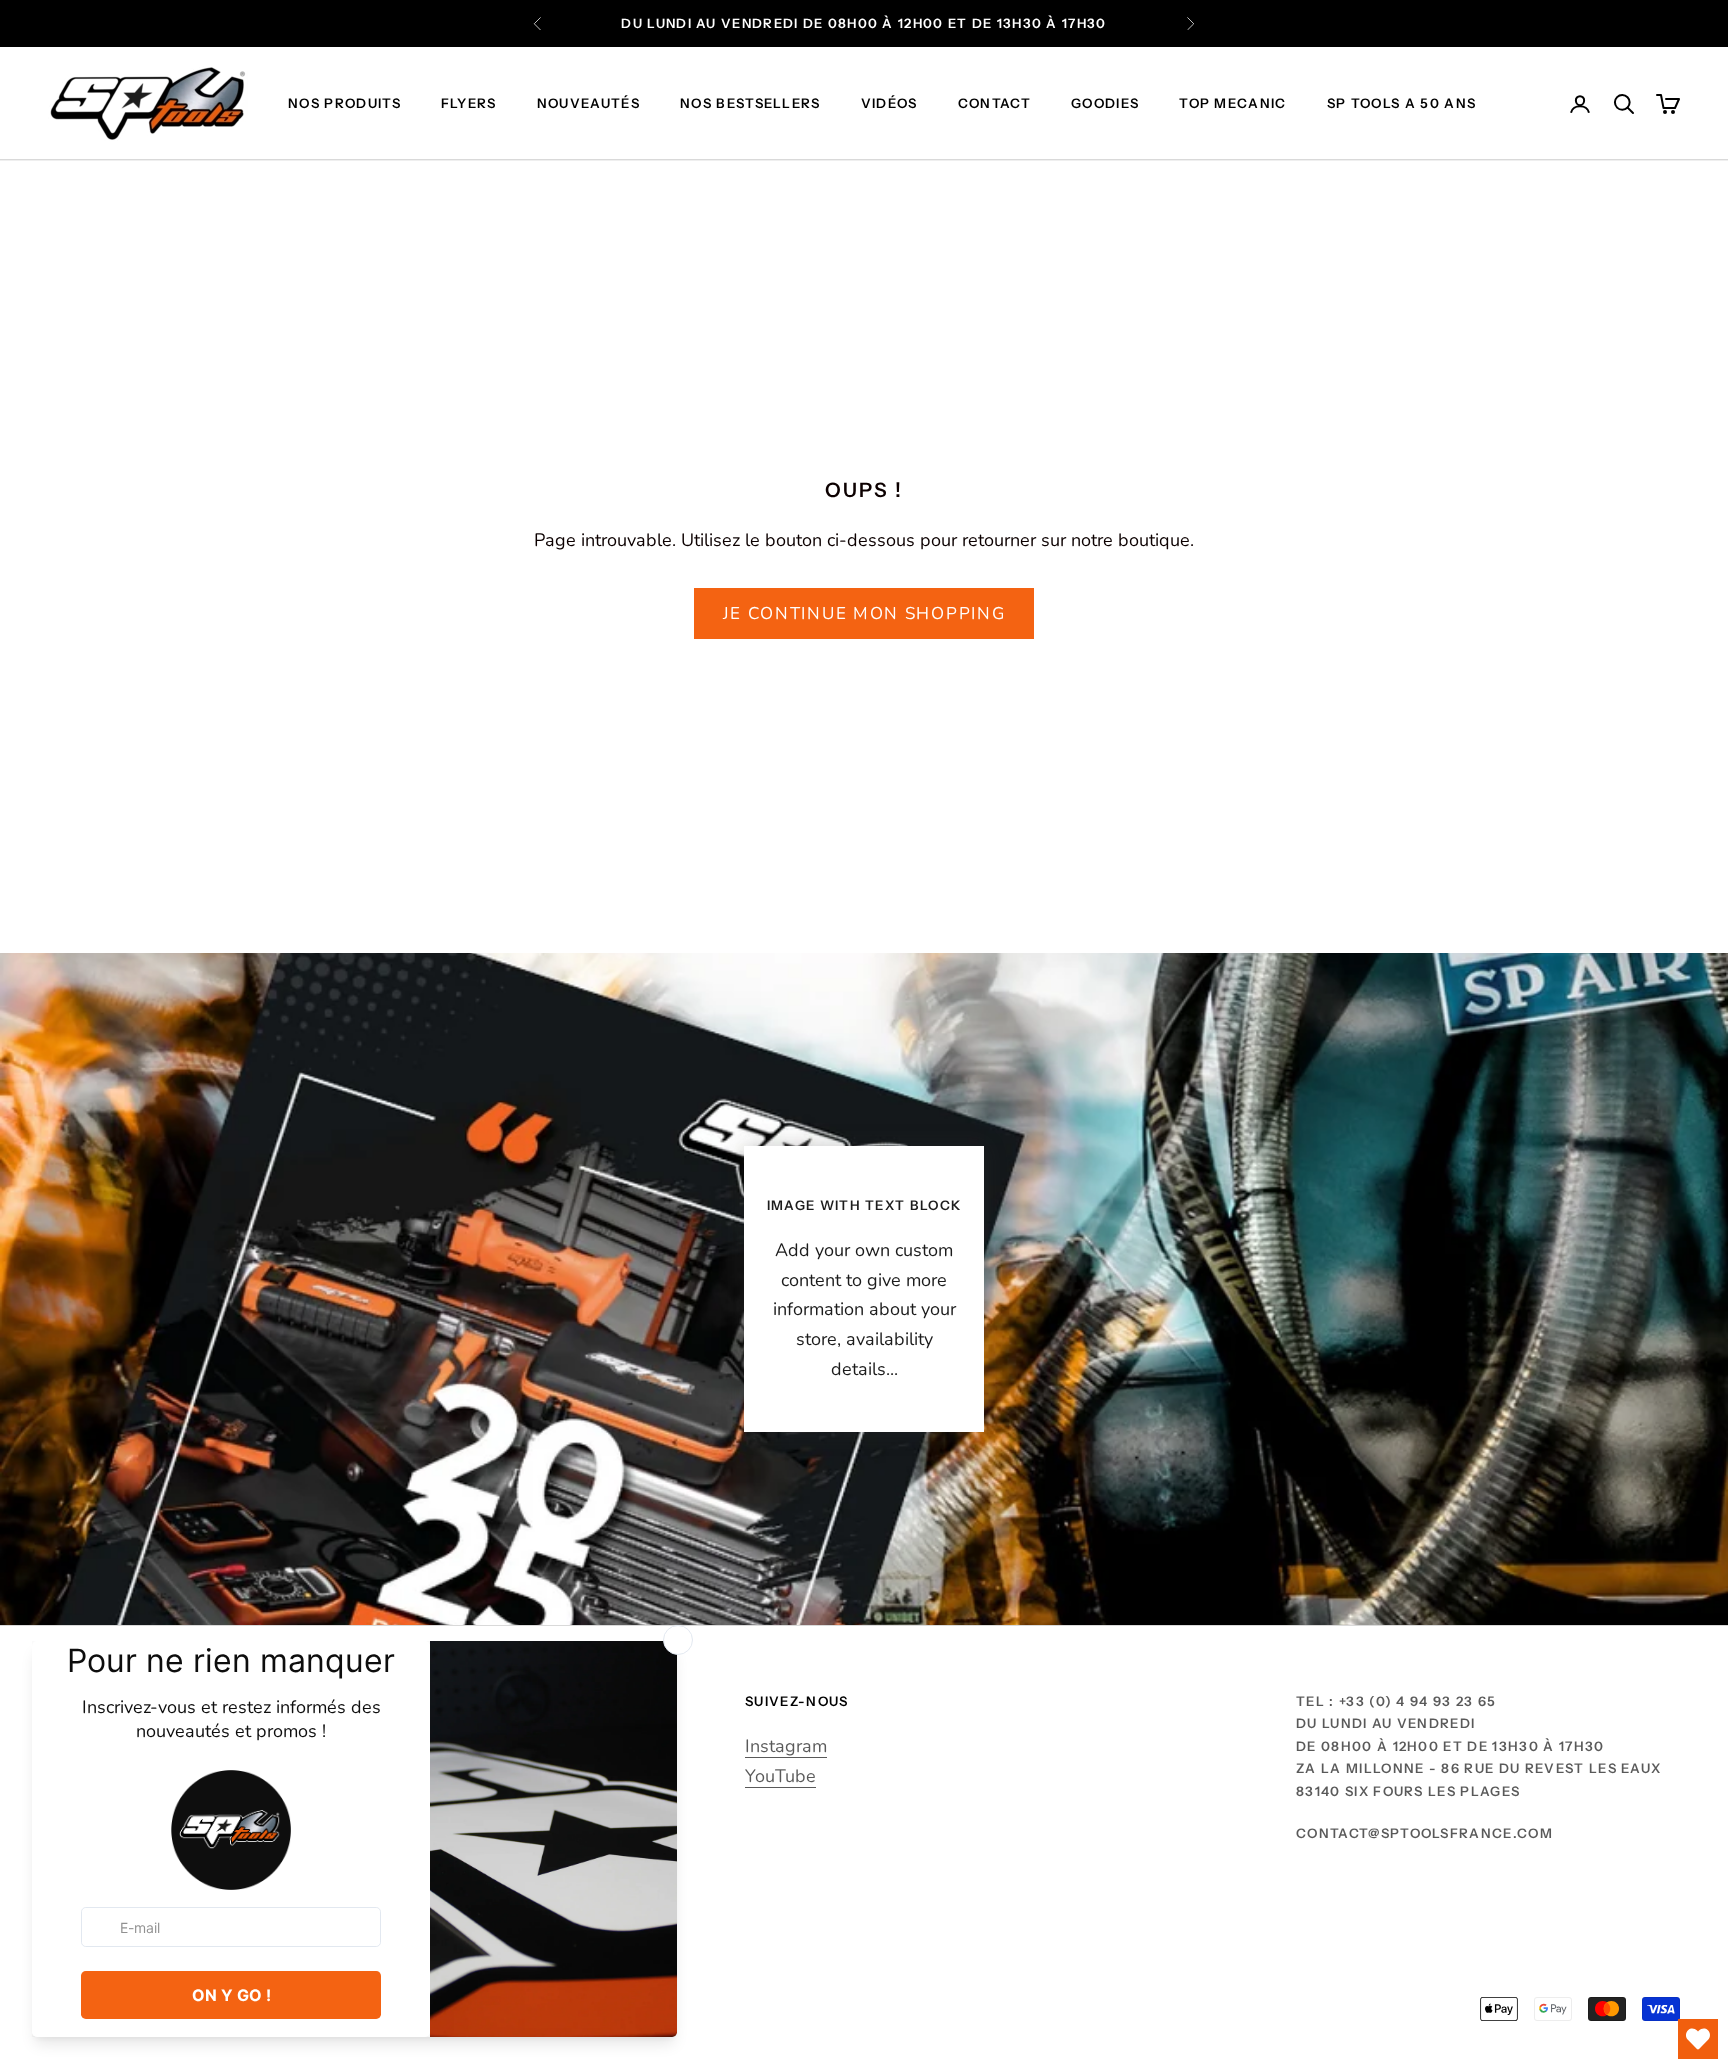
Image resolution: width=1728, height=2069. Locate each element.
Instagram (786, 1746)
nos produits (344, 104)
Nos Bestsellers (750, 104)
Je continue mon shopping (864, 613)
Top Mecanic (1233, 104)
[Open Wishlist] (1698, 2039)
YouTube (780, 1776)
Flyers (469, 104)
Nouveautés (588, 104)
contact (994, 104)
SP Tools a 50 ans (1401, 104)
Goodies (1105, 104)
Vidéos (889, 104)
